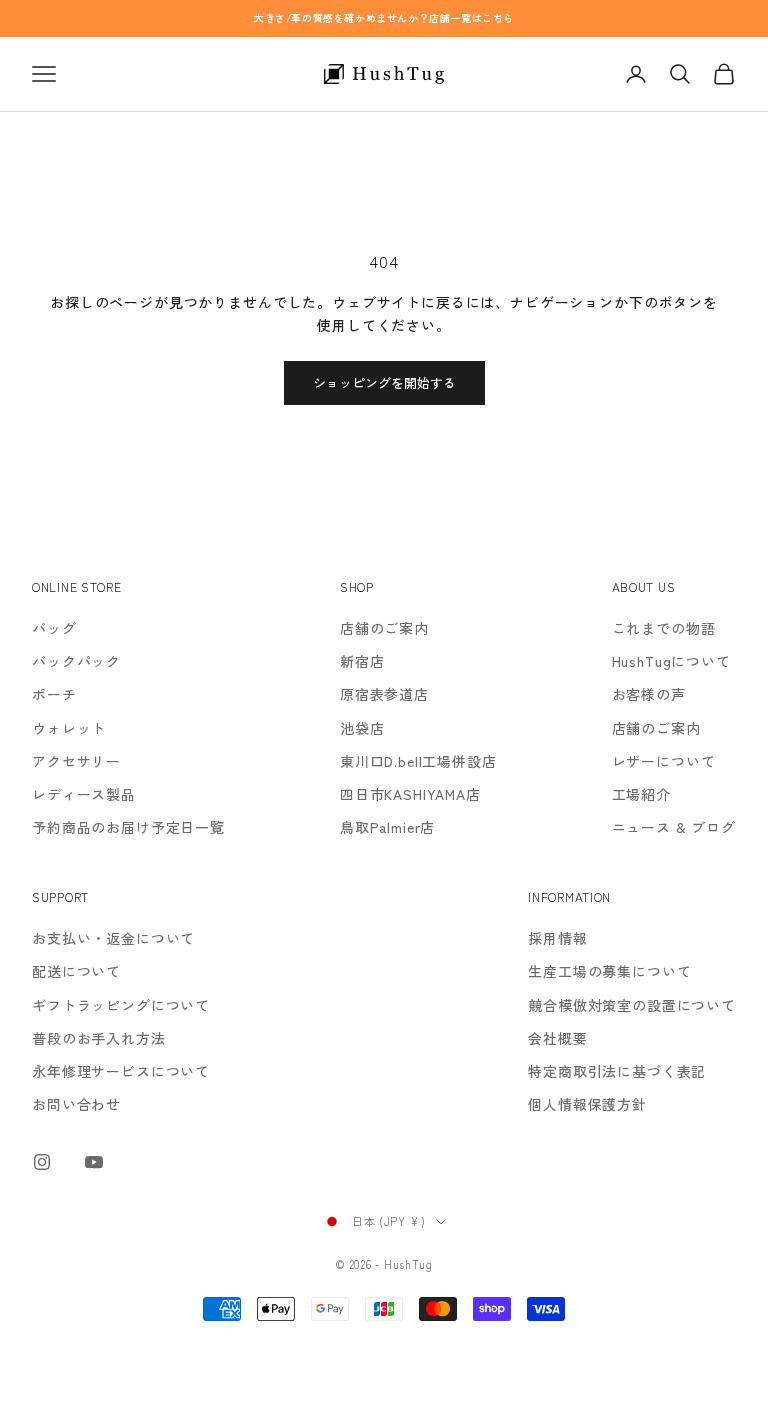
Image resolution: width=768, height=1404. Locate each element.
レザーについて (664, 761)
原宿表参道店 (384, 694)
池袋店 (362, 728)
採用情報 (557, 938)
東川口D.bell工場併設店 (418, 761)
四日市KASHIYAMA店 (410, 794)
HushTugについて (671, 661)
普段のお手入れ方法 (99, 1038)
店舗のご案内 (384, 628)
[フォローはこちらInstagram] (42, 1162)
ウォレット (69, 728)
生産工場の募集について (609, 971)
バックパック (76, 661)
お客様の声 (649, 694)
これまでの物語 (664, 628)
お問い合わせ (76, 1104)
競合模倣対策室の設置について (632, 1005)
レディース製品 (84, 794)
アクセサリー (76, 761)
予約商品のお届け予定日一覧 (128, 827)
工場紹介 (641, 794)
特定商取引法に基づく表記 (617, 1071)
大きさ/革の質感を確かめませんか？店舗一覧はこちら (384, 17)
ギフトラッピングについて (121, 1005)
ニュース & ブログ (674, 827)
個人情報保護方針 (587, 1104)
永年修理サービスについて (121, 1071)
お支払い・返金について (113, 938)
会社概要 (557, 1038)
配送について (76, 971)
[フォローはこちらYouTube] (94, 1162)
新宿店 (362, 661)
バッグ (54, 628)
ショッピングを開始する (384, 382)
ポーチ (54, 694)
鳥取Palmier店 (387, 827)
